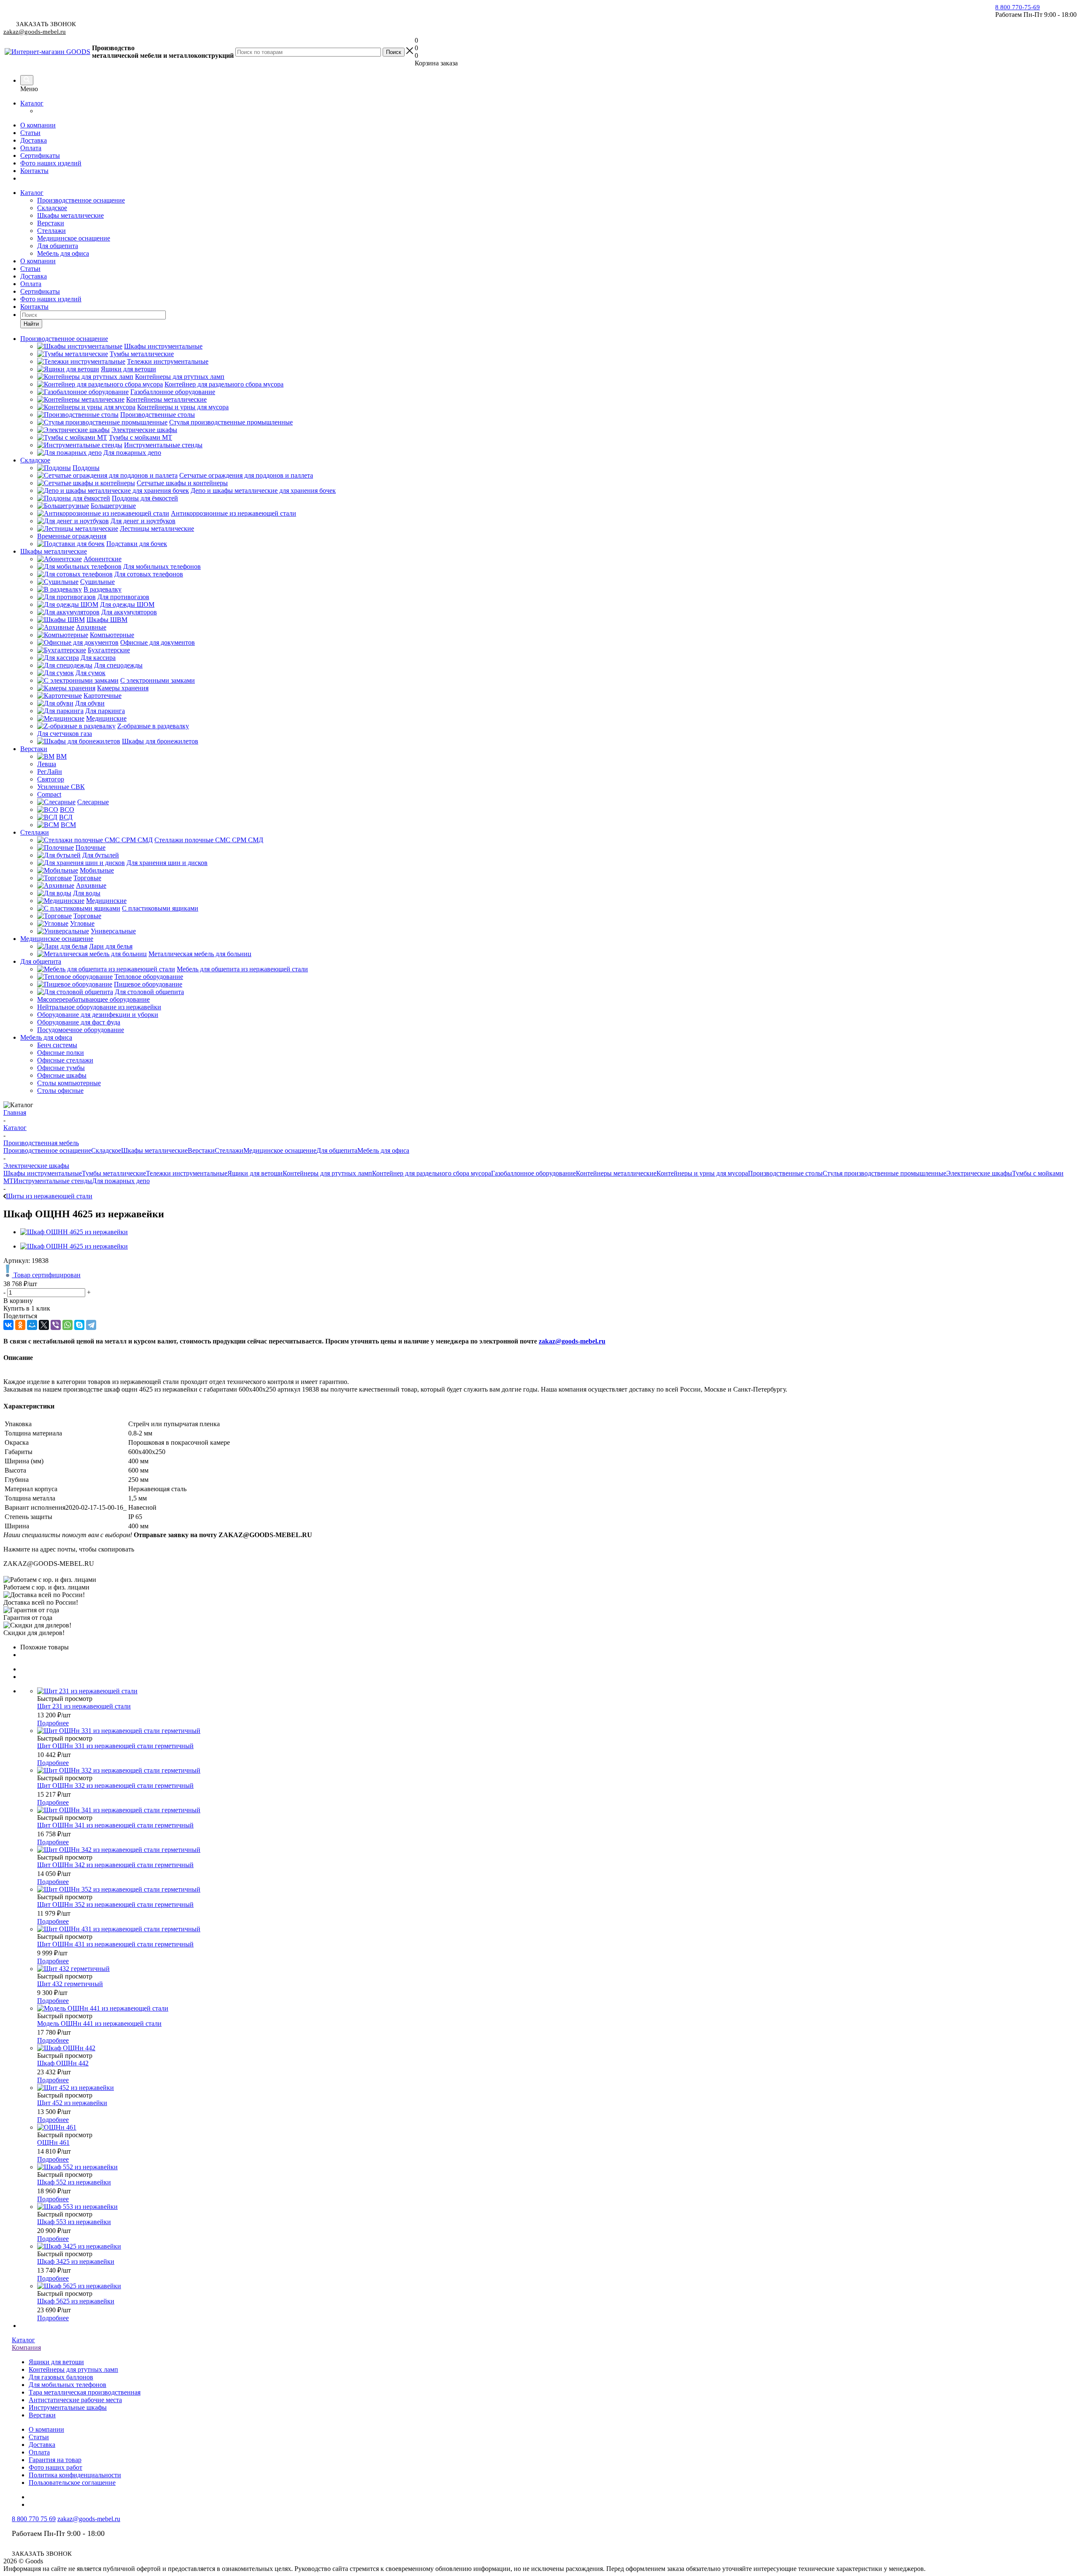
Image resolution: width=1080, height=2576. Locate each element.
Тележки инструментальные (187, 1173)
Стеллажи (51, 231)
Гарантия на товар (55, 2460)
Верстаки (51, 223)
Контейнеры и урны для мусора (702, 1173)
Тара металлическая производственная (85, 2392)
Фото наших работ (55, 2467)
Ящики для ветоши (255, 1173)
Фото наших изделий (51, 163)
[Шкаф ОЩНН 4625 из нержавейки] (74, 1232)
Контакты (34, 171)
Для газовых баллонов (61, 2377)
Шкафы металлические (70, 215)
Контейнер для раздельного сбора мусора (432, 1173)
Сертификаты (40, 155)
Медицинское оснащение (74, 238)
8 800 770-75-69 (1018, 7)
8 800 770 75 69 (34, 2519)
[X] (44, 1325)
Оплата (31, 148)
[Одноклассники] (20, 1325)
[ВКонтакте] (8, 1325)
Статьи (30, 133)
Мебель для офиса (63, 253)
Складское (52, 208)
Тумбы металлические (114, 1173)
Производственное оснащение (81, 200)
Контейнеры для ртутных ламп (327, 1173)
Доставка (34, 140)
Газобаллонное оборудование (533, 1173)
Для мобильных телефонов (67, 2385)
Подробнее (53, 1723)
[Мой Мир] (32, 1325)
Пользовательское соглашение (72, 2483)
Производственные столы (785, 1173)
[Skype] (79, 1325)
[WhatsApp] (67, 1325)
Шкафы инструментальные (43, 1173)
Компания (26, 2348)
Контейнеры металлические (616, 1173)
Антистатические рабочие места (75, 2400)
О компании (38, 125)
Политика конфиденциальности (75, 2475)
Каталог (32, 103)
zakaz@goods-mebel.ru (35, 32)
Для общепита (58, 246)
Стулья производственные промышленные (884, 1173)
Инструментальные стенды (53, 1181)
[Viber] (56, 1325)
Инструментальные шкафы (68, 2407)
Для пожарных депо (121, 1181)
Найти (31, 324)
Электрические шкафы (979, 1173)
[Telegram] (91, 1325)
